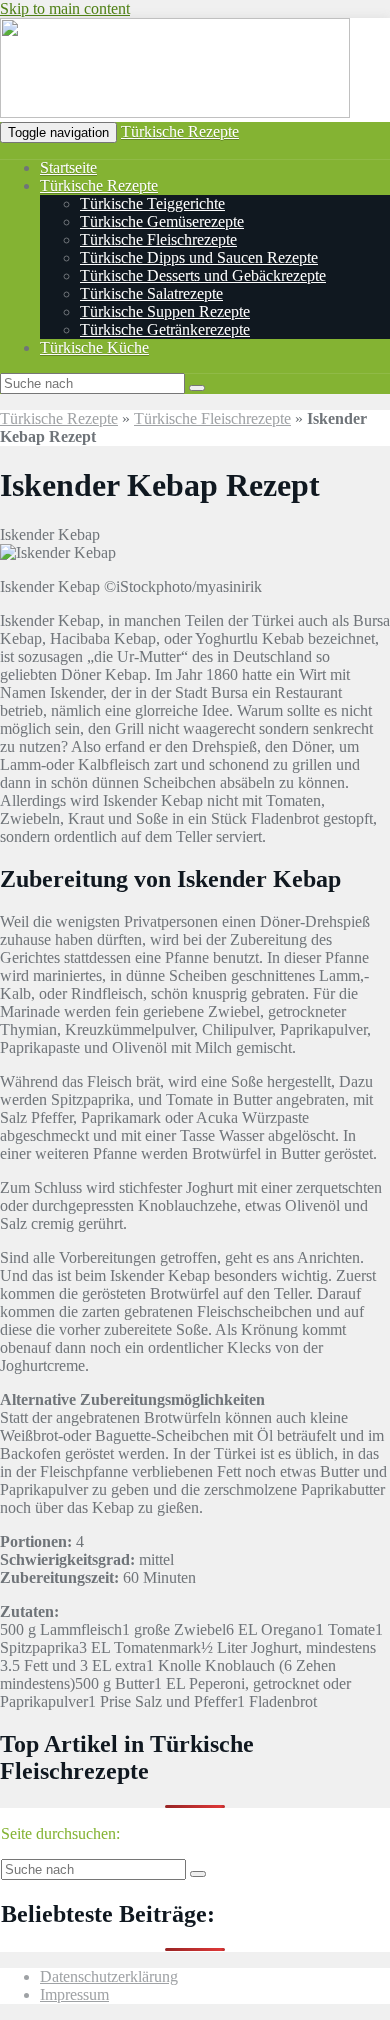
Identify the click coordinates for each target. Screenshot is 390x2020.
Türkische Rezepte (180, 131)
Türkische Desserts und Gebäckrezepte (203, 275)
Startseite (68, 167)
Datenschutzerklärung (109, 1976)
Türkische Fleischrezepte (158, 239)
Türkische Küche (94, 347)
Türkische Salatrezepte (151, 293)
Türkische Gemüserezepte (162, 221)
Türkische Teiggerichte (152, 203)
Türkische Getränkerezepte (165, 329)
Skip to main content (65, 8)
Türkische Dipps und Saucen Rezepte (199, 257)
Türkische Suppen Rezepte (165, 311)
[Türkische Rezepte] (175, 112)
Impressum (74, 1994)
